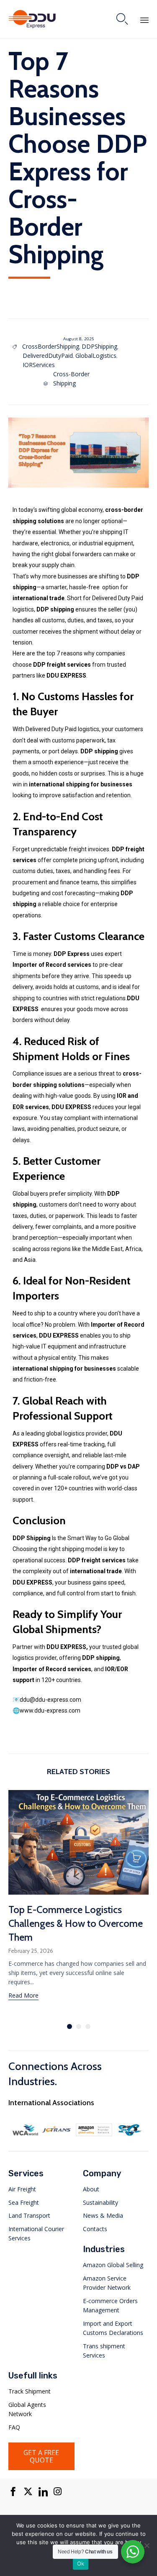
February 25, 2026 (31, 1951)
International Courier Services (36, 2233)
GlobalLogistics (96, 356)
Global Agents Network (27, 2409)
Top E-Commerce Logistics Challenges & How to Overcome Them (76, 1923)
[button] (23, 1996)
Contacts (95, 2229)
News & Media (103, 2215)
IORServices (39, 365)
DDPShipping (99, 346)
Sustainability (100, 2202)
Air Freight (22, 2189)
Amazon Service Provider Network (107, 2283)
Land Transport (29, 2215)
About (91, 2189)
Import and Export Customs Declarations (113, 2328)
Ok (81, 2563)
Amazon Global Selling (113, 2265)
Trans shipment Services (104, 2351)
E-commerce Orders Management (110, 2305)
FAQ (14, 2427)
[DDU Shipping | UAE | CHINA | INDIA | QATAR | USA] (32, 19)
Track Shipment (30, 2391)
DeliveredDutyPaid (48, 356)
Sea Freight (24, 2202)
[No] (147, 2545)
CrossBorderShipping (51, 346)
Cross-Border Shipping (71, 379)
